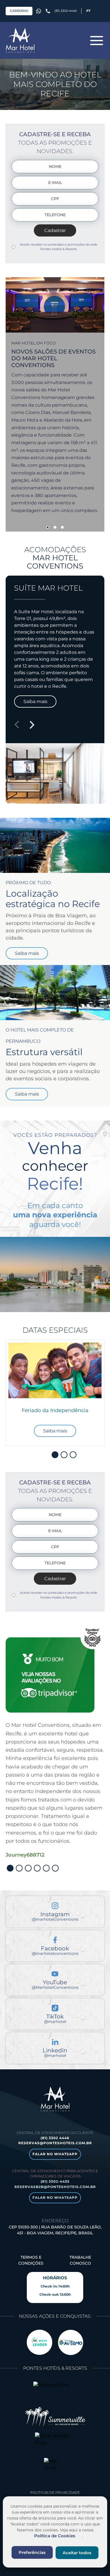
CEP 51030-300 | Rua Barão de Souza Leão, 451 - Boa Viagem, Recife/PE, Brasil (55, 2230)
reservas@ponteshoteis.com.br (55, 2143)
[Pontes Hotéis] (55, 2391)
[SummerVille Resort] (55, 2417)
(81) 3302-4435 (55, 2181)
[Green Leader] (39, 2342)
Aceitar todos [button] (77, 2553)
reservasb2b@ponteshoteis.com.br (55, 2187)
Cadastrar (55, 230)
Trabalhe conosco (80, 2260)
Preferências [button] (32, 2552)
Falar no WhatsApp (55, 2154)
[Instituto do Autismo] (71, 2342)
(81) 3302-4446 (66, 11)
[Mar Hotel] (20, 40)
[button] (48, 527)
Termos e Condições (31, 2260)
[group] (55, 1393)
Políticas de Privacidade (55, 2492)
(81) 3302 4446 (55, 2138)
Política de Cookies (55, 2536)
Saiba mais (35, 702)
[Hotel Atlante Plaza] (55, 2442)
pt (88, 11)
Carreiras (19, 11)
